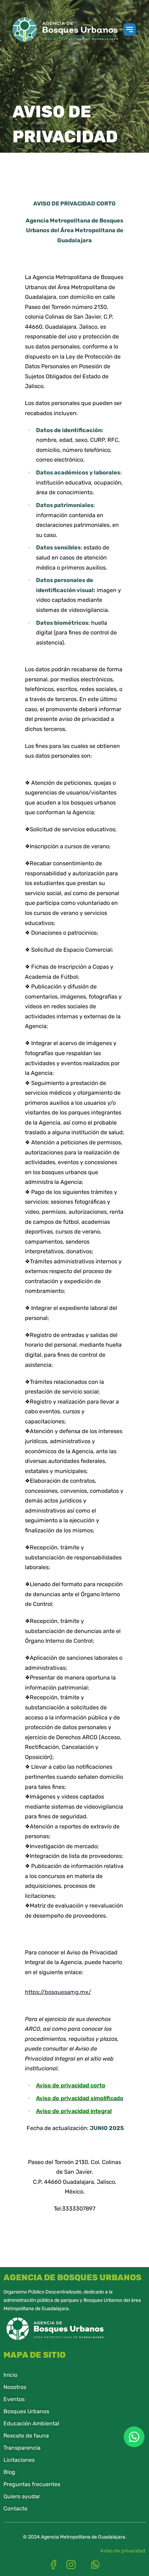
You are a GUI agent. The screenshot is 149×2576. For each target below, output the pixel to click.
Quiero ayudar (22, 2496)
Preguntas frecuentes (32, 2484)
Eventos (14, 2399)
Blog (9, 2472)
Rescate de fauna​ (26, 2436)
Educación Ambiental (31, 2423)
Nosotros (15, 2387)
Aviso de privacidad (123, 2551)
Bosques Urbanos (26, 2411)
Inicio (10, 2375)
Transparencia (22, 2448)
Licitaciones (19, 2460)
